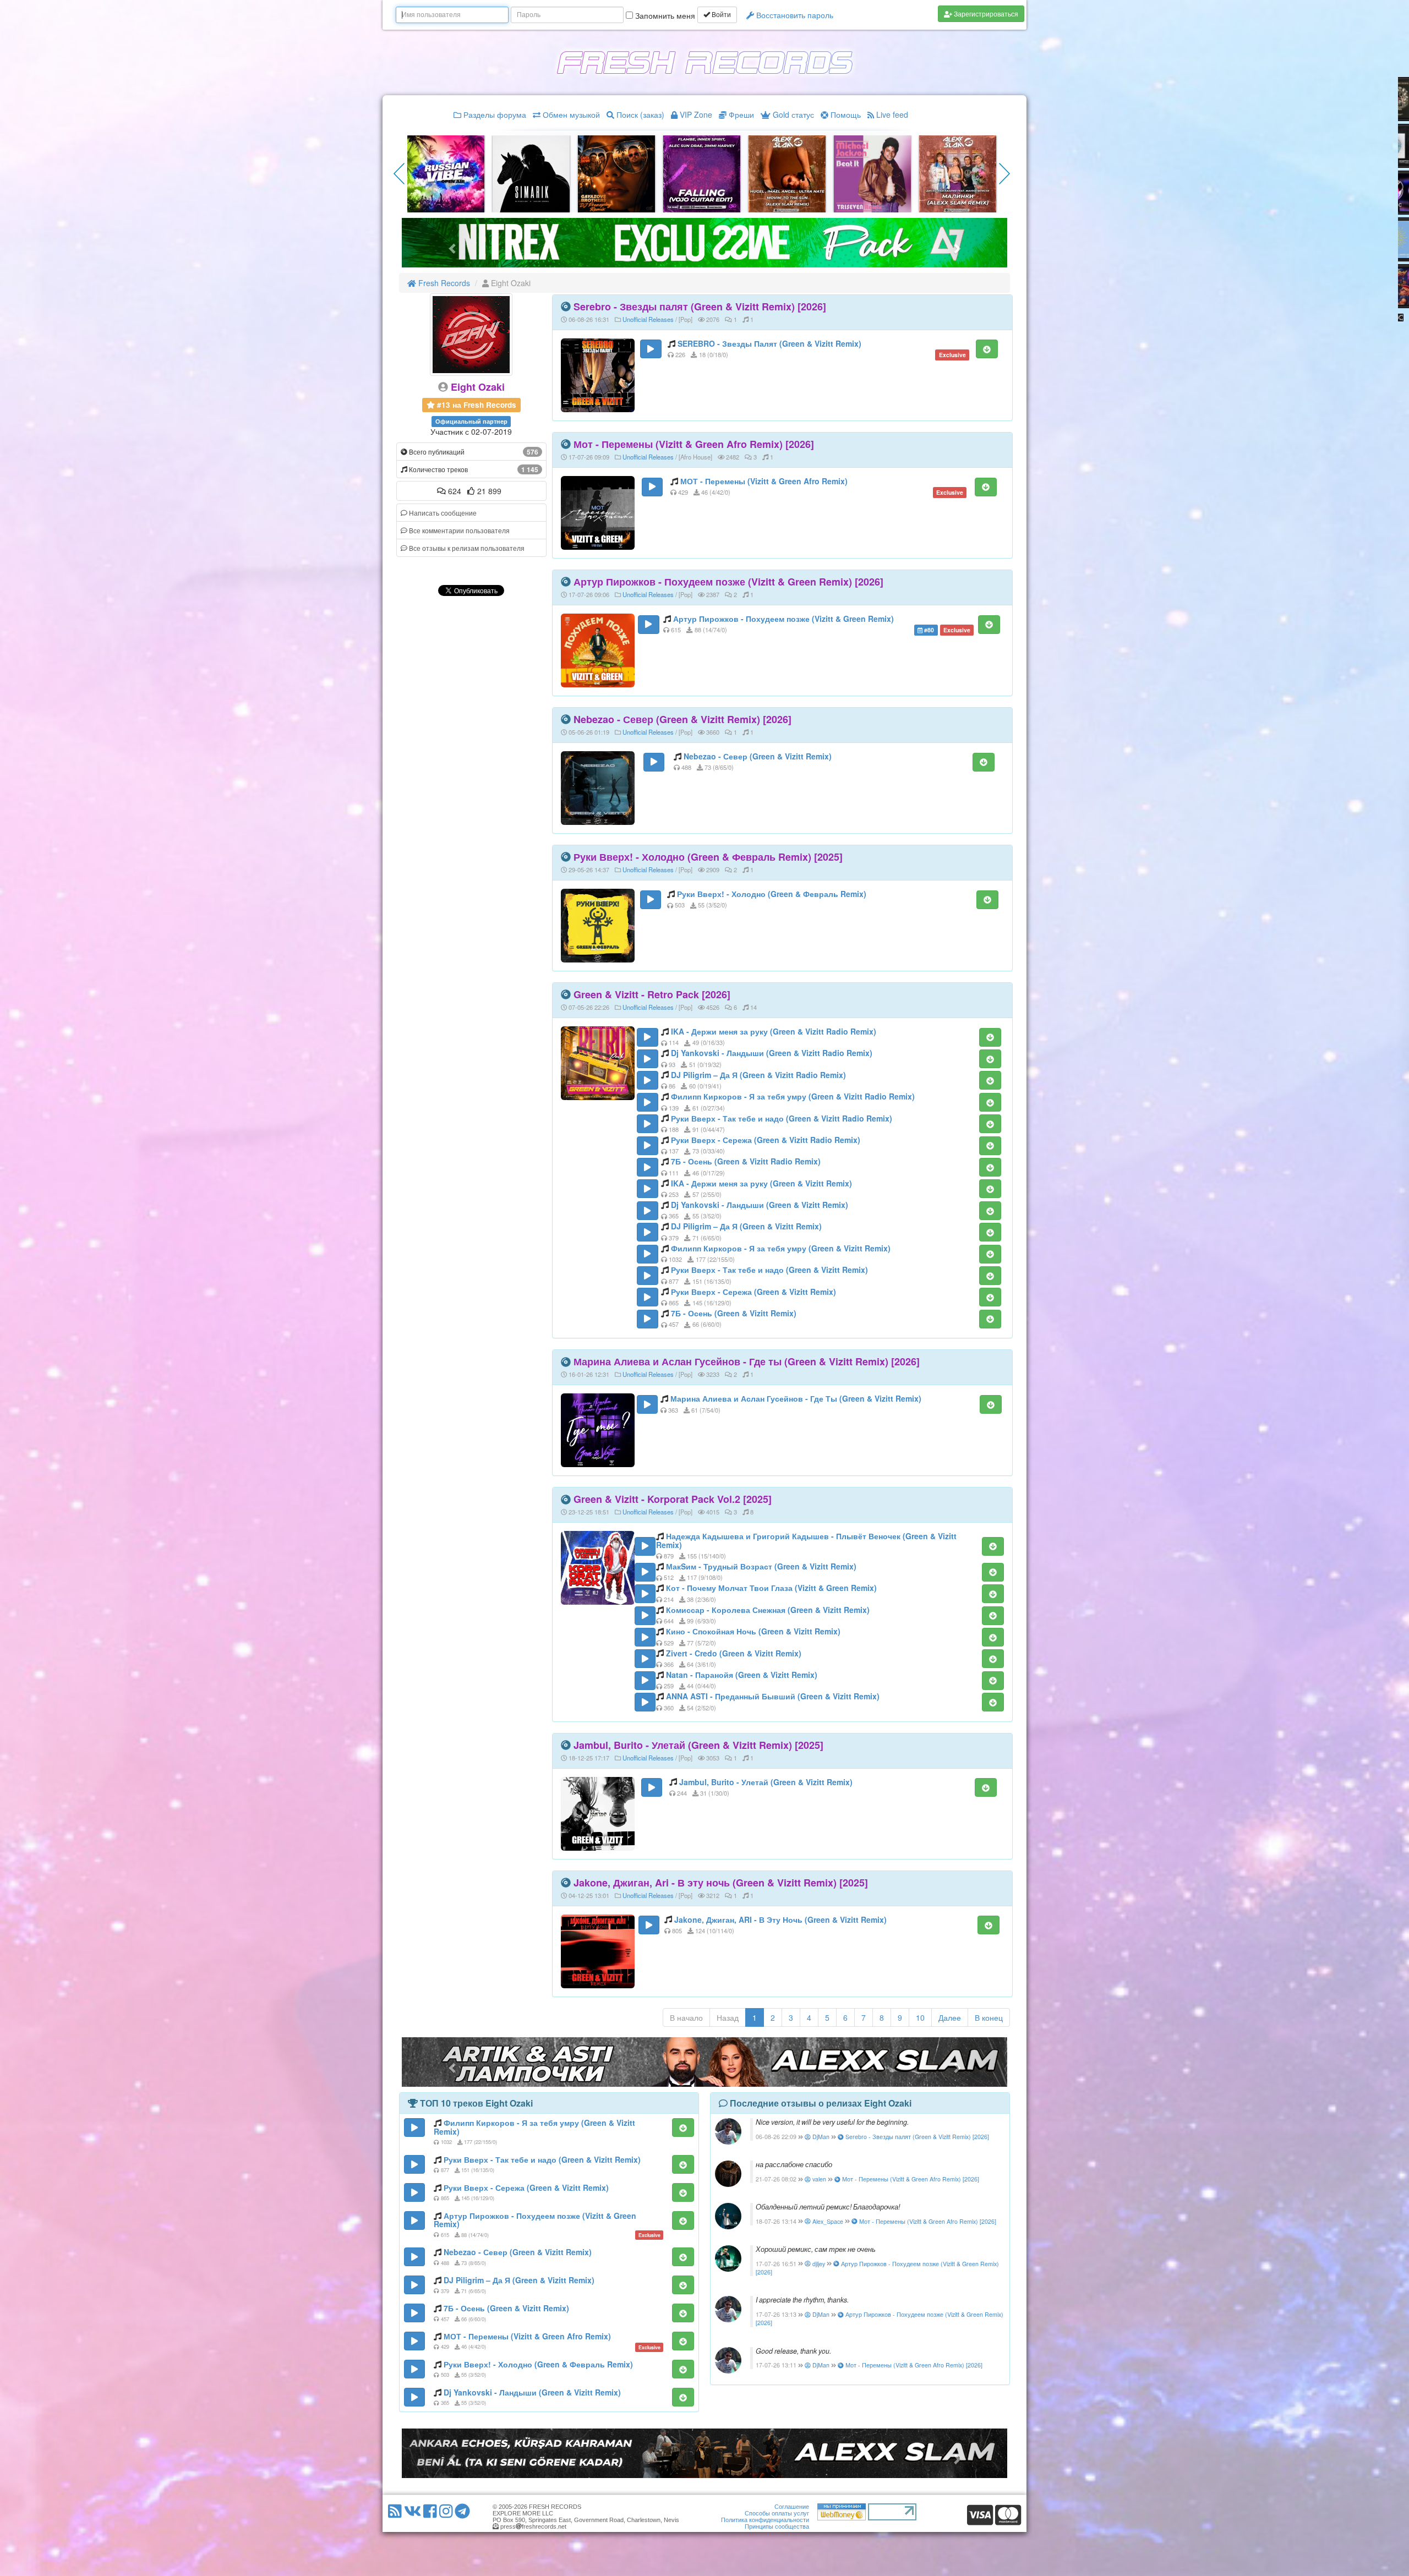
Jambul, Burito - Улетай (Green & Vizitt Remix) (766, 1782)
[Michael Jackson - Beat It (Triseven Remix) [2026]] (616, 173)
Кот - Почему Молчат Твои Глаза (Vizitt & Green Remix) (771, 1588)
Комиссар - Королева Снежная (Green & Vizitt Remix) (768, 1610)
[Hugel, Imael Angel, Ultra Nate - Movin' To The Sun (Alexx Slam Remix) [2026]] (531, 173)
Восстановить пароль (794, 15)
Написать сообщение (442, 513)
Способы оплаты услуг (777, 2513)
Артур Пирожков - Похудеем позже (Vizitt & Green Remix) (783, 619)
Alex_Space (827, 2221)
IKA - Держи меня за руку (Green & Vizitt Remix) (761, 1183)
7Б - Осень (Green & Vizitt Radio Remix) (746, 1161)
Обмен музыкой (570, 114)
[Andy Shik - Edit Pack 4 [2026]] (872, 173)
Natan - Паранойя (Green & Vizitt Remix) (742, 1675)
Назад (728, 2017)
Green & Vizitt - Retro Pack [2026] (652, 994)
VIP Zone (695, 114)
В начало (686, 2017)
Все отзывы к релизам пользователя (466, 548)
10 (920, 2017)
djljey (818, 2264)
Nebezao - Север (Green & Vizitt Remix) (758, 756)
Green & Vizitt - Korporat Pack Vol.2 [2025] (673, 1499)
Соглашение (792, 2507)
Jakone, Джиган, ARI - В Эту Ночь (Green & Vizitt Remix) (780, 1919)
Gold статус (792, 114)
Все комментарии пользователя (458, 530)
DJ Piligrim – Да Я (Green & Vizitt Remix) (746, 1226)
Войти (720, 15)
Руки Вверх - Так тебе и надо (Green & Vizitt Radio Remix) (782, 1118)
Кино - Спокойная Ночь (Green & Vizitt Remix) (753, 1631)
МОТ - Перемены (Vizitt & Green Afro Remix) (764, 481)
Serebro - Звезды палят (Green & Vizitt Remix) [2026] (700, 307)
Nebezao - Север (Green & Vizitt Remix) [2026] (682, 719)
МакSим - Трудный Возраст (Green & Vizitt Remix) (761, 1566)
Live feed (891, 114)
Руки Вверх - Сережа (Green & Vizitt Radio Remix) (766, 1140)
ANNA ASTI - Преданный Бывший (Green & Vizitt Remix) (773, 1696)
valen (818, 2179)
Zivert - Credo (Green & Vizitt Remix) (734, 1653)
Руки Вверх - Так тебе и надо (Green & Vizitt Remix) (769, 1270)
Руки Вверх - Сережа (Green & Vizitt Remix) (753, 1292)
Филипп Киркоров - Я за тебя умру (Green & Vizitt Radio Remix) (793, 1096)
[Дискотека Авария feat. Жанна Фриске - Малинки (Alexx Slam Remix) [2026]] (702, 173)
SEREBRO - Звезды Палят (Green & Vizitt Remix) (769, 343)
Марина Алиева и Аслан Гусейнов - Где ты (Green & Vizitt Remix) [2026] (747, 1361)
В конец (989, 2017)
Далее (950, 2017)
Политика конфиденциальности (765, 2520)
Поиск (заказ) (639, 114)
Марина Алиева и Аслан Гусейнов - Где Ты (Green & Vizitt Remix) (796, 1398)
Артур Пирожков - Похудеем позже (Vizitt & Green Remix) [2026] (728, 582)
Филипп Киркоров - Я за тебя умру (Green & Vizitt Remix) (781, 1248)
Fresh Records (443, 283)
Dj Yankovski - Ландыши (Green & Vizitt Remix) (760, 1205)
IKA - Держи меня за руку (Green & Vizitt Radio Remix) (774, 1031)
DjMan (820, 2137)
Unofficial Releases (648, 319)
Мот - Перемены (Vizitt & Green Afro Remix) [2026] (694, 444)
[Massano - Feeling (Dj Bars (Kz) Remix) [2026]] (787, 173)
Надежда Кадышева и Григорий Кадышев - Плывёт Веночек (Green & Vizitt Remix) (806, 1540)
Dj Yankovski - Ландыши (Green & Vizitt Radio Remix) (772, 1053)
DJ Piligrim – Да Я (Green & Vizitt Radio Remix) (758, 1075)
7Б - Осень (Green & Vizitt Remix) (734, 1313)
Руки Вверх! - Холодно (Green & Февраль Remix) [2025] (708, 857)
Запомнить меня (664, 15)
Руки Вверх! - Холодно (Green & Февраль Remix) (772, 894)
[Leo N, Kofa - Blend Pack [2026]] (958, 173)
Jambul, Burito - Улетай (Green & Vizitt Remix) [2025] (698, 1745)
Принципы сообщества (777, 2526)
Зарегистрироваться (985, 13)
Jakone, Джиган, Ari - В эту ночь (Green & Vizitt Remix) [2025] (721, 1883)
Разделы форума (494, 114)
